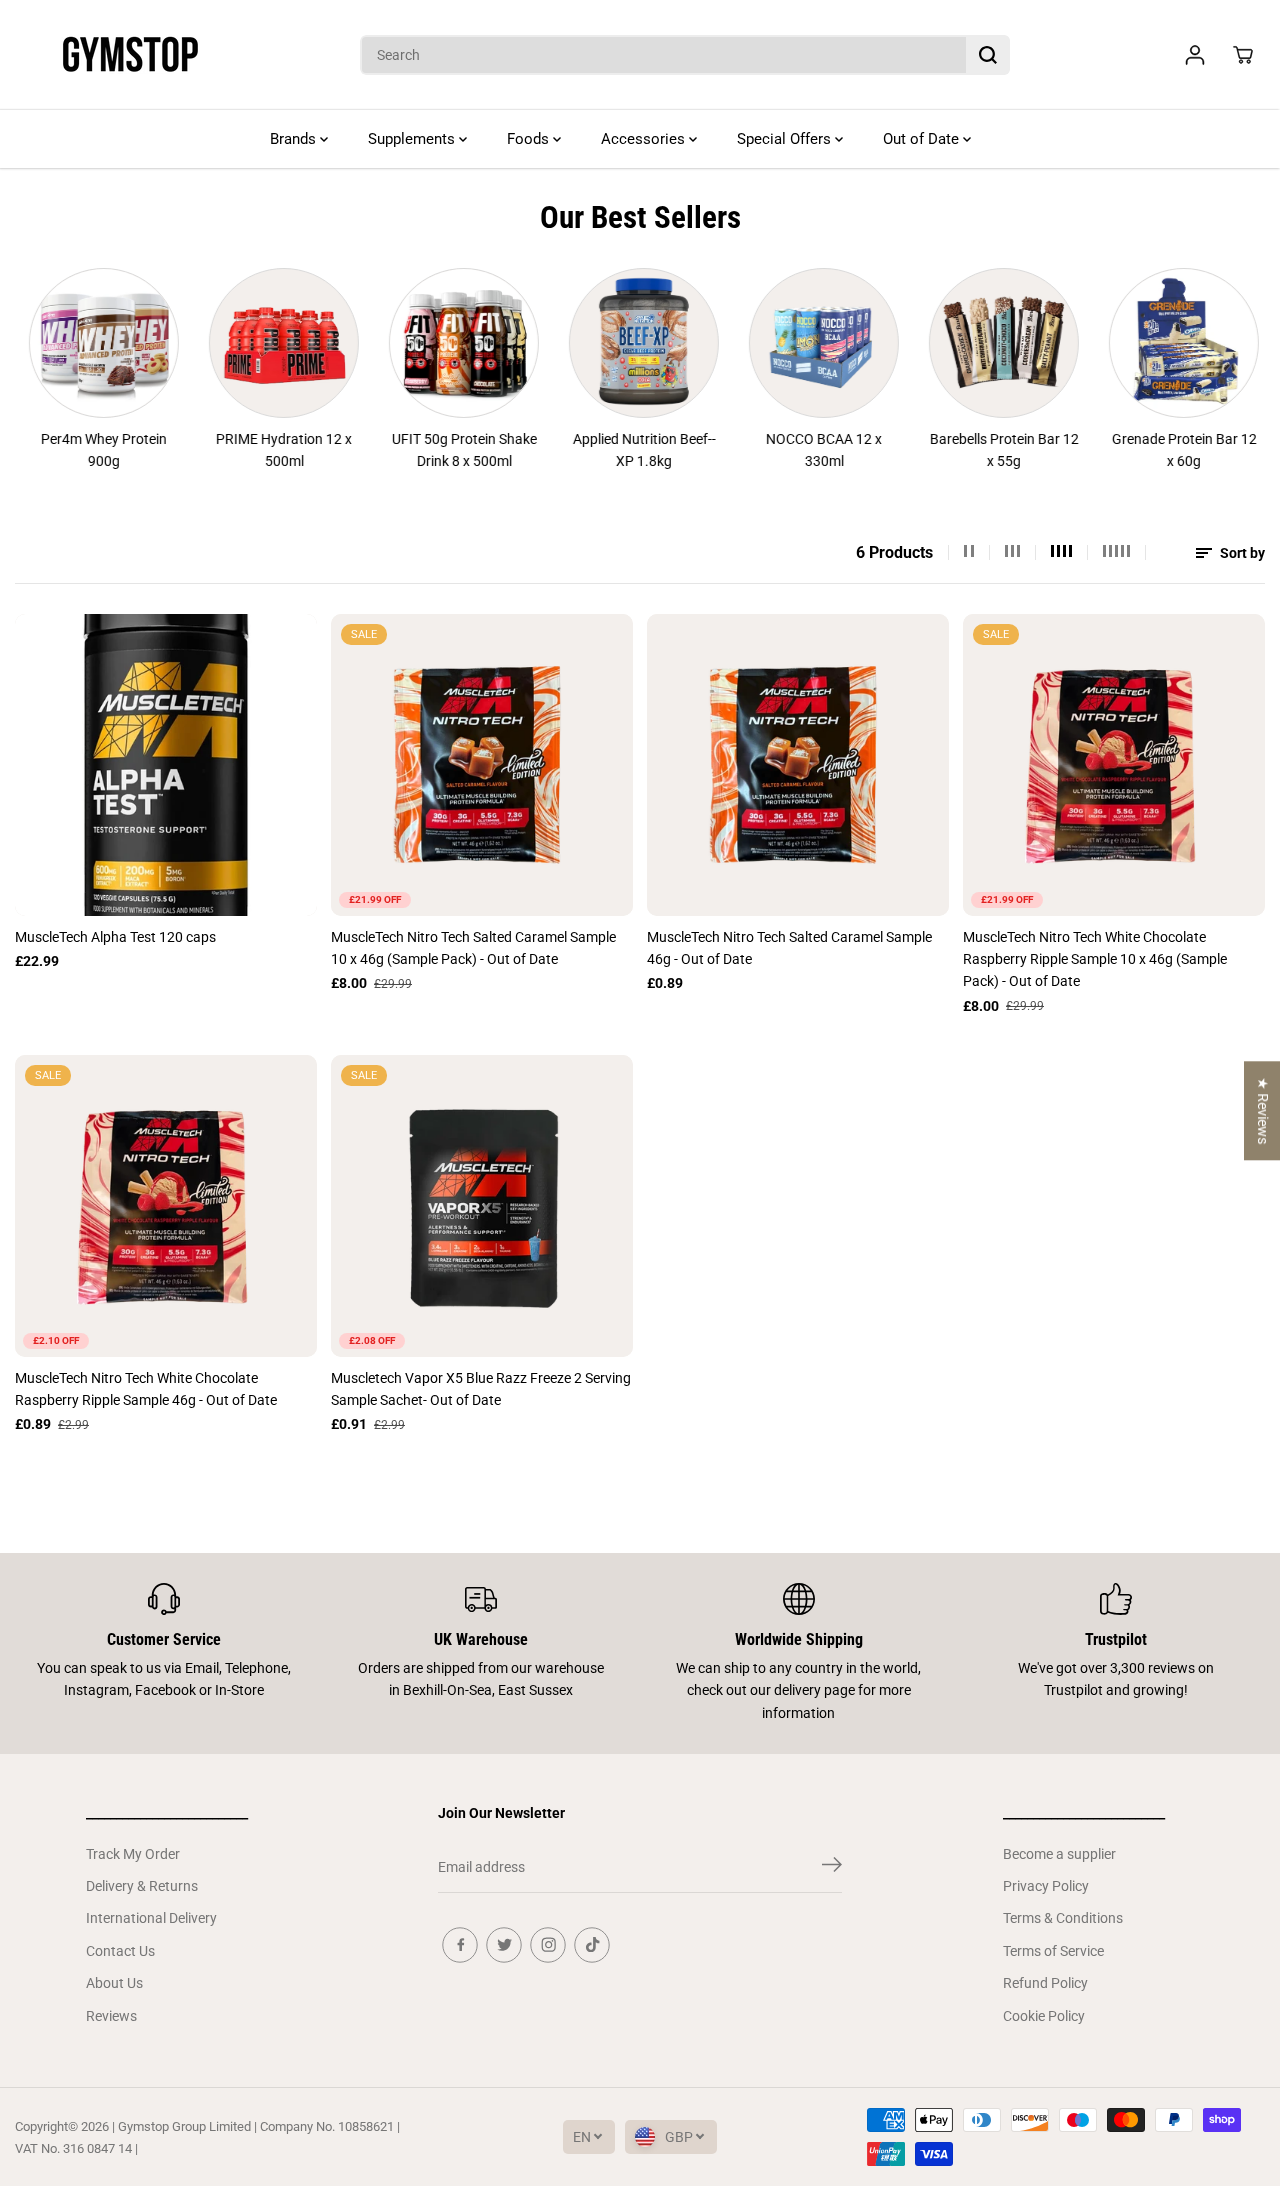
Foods (530, 139)
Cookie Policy (1044, 2016)
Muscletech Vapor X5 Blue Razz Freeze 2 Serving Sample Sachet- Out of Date (481, 1389)
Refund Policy (1045, 1983)
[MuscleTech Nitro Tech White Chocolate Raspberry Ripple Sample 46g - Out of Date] (166, 1206)
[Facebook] (460, 1945)
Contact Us (120, 1951)
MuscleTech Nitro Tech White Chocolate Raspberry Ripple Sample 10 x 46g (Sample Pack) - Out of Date (1095, 959)
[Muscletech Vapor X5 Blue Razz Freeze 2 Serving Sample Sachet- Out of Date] (482, 1206)
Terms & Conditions (1063, 1918)
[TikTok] (592, 1945)
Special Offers (786, 139)
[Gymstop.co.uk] (130, 55)
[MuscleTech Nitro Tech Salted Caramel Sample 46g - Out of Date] (798, 765)
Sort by (1241, 553)
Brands (295, 139)
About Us (114, 1983)
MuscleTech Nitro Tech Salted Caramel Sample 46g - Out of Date (789, 948)
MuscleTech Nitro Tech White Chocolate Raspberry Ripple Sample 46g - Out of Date (146, 1389)
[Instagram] (548, 1945)
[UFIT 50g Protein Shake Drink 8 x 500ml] (431, 343)
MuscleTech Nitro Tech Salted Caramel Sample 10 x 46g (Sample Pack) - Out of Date (473, 948)
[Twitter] (504, 1945)
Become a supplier (1059, 1854)
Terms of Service (1053, 1951)
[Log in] (1195, 55)
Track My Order (133, 1854)
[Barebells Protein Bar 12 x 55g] (971, 343)
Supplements (413, 139)
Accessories (645, 139)
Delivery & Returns (142, 1886)
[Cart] (1243, 55)
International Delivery (151, 1918)
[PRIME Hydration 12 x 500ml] (251, 343)
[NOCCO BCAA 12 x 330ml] (791, 343)
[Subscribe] (832, 1868)
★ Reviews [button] (1263, 1110)
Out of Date (923, 139)
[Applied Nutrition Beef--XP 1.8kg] (611, 343)
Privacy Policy (1046, 1886)
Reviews (111, 2016)
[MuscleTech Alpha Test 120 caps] (166, 765)
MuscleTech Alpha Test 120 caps (115, 937)
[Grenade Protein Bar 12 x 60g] (1151, 343)
